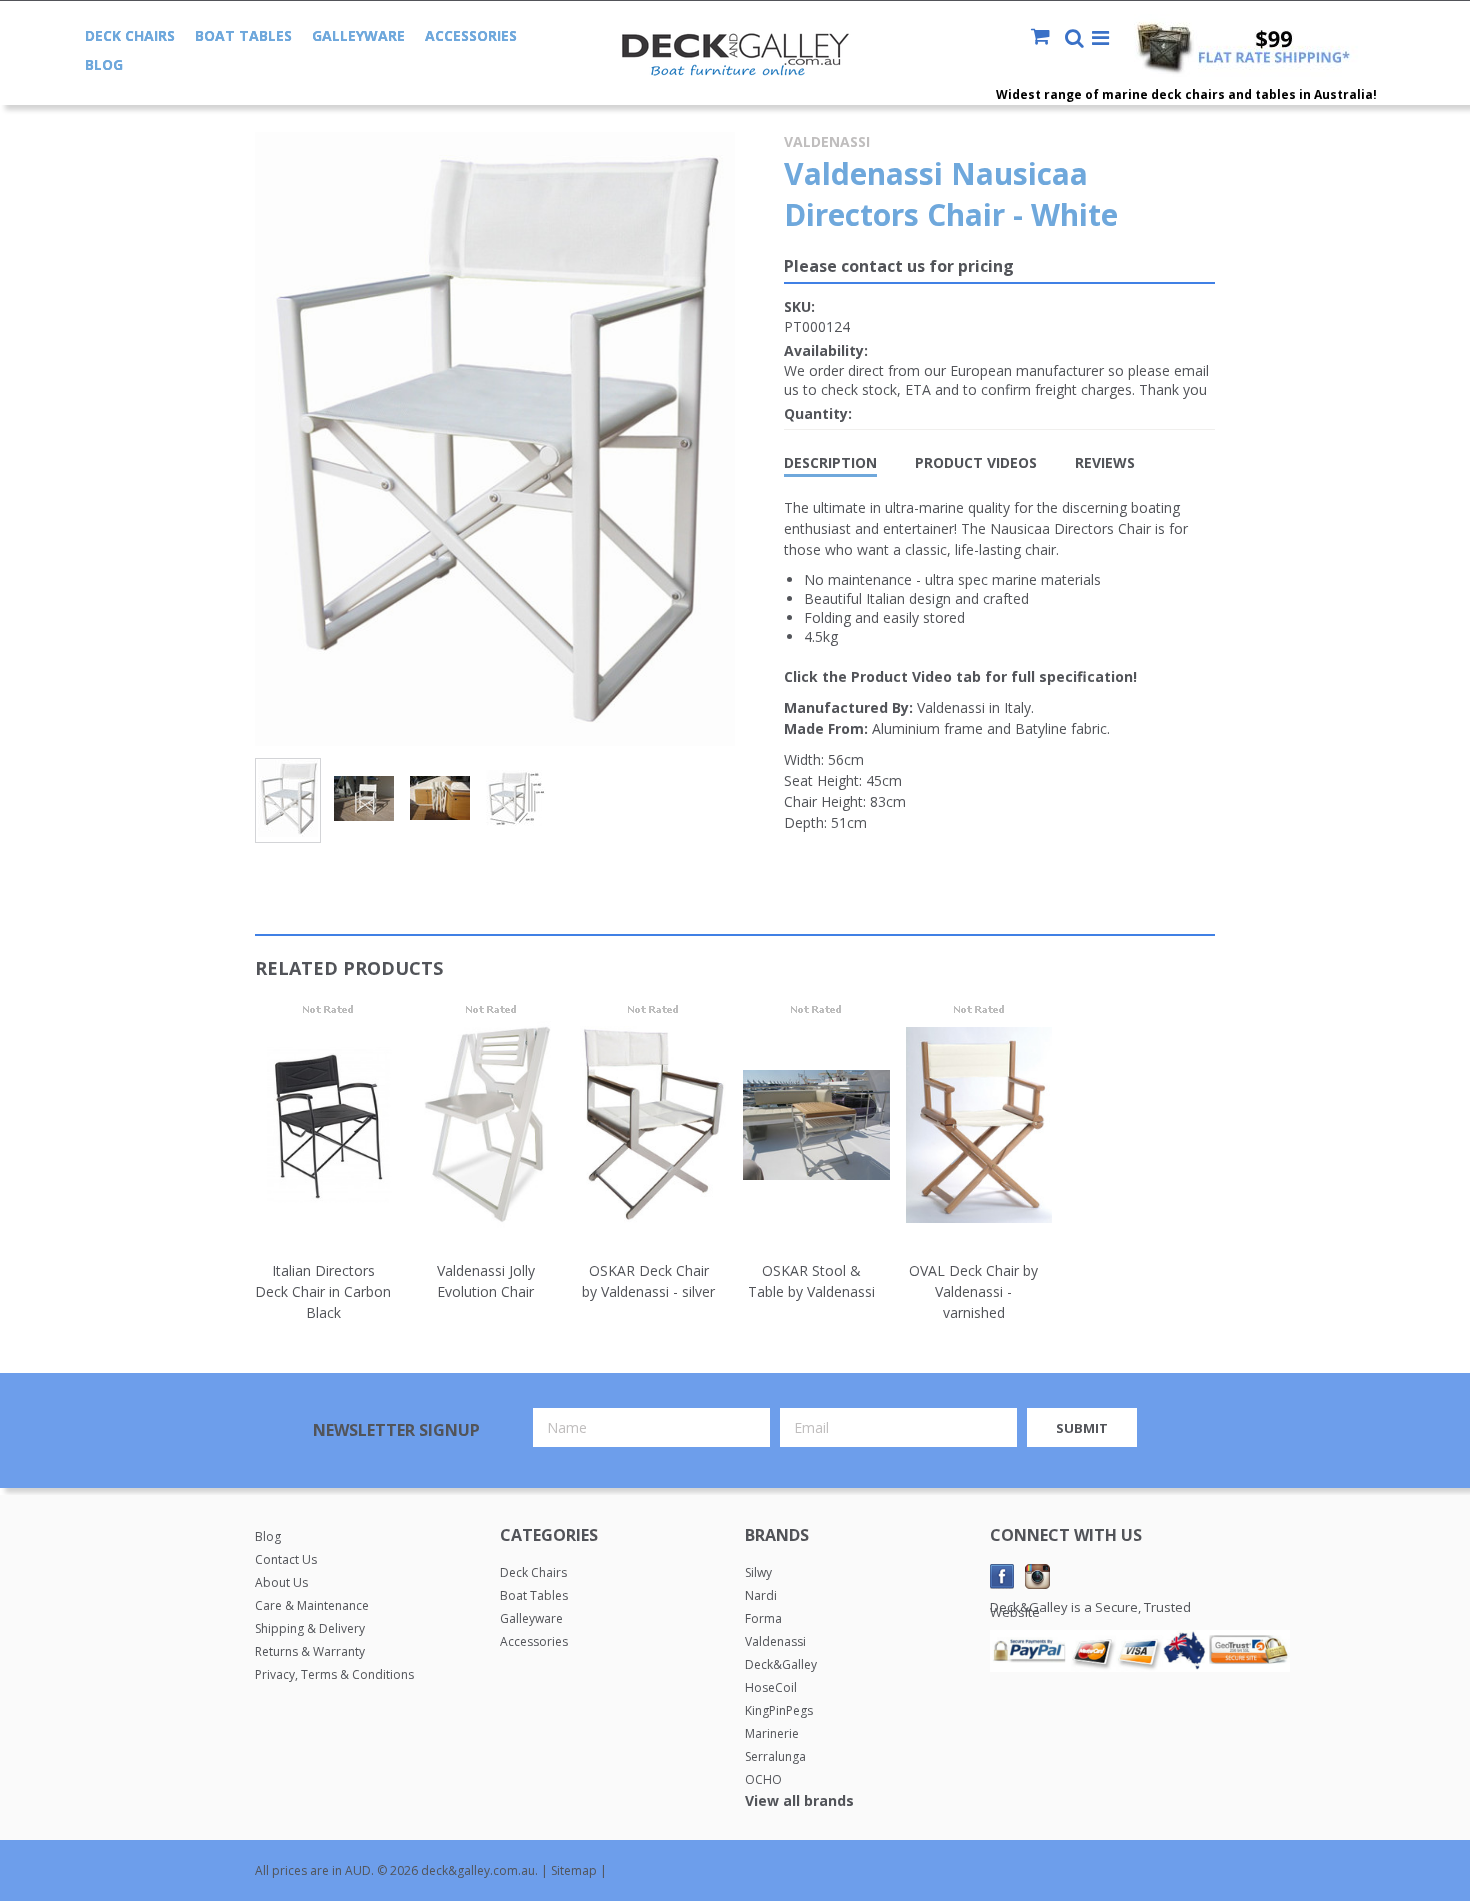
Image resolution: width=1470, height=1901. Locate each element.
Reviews (1105, 462)
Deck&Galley (781, 1664)
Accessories (471, 35)
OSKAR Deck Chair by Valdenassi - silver (648, 1281)
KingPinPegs (779, 1710)
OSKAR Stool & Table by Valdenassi (811, 1281)
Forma (763, 1618)
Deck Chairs (130, 35)
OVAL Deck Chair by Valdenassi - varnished (973, 1291)
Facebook (1002, 1576)
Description (830, 462)
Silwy (758, 1572)
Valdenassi (827, 141)
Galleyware (358, 35)
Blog (104, 64)
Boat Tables (243, 35)
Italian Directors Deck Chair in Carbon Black (323, 1291)
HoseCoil (771, 1687)
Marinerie (772, 1733)
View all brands (799, 1800)
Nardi (761, 1595)
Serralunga (775, 1756)
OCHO (763, 1779)
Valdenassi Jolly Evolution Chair (486, 1281)
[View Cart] (1046, 38)
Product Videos (976, 462)
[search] (1075, 40)
